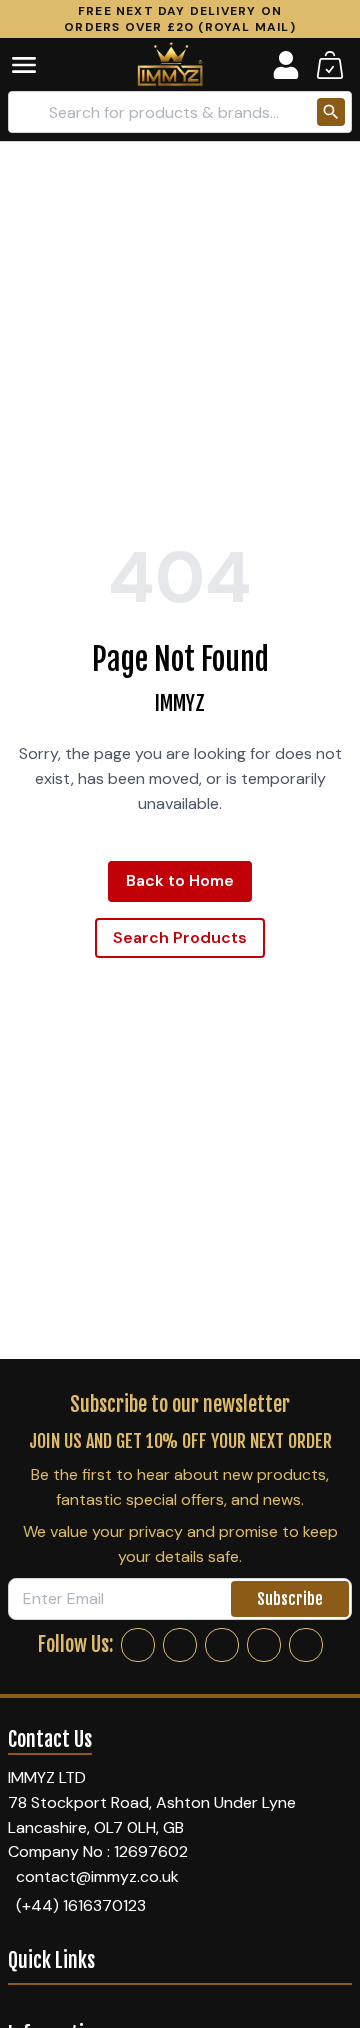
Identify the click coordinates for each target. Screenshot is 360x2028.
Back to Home (180, 880)
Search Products (180, 937)
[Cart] (330, 65)
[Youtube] (306, 1645)
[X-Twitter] (222, 1645)
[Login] (286, 65)
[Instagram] (180, 1645)
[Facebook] (138, 1645)
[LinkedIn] (264, 1645)
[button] (38, 65)
